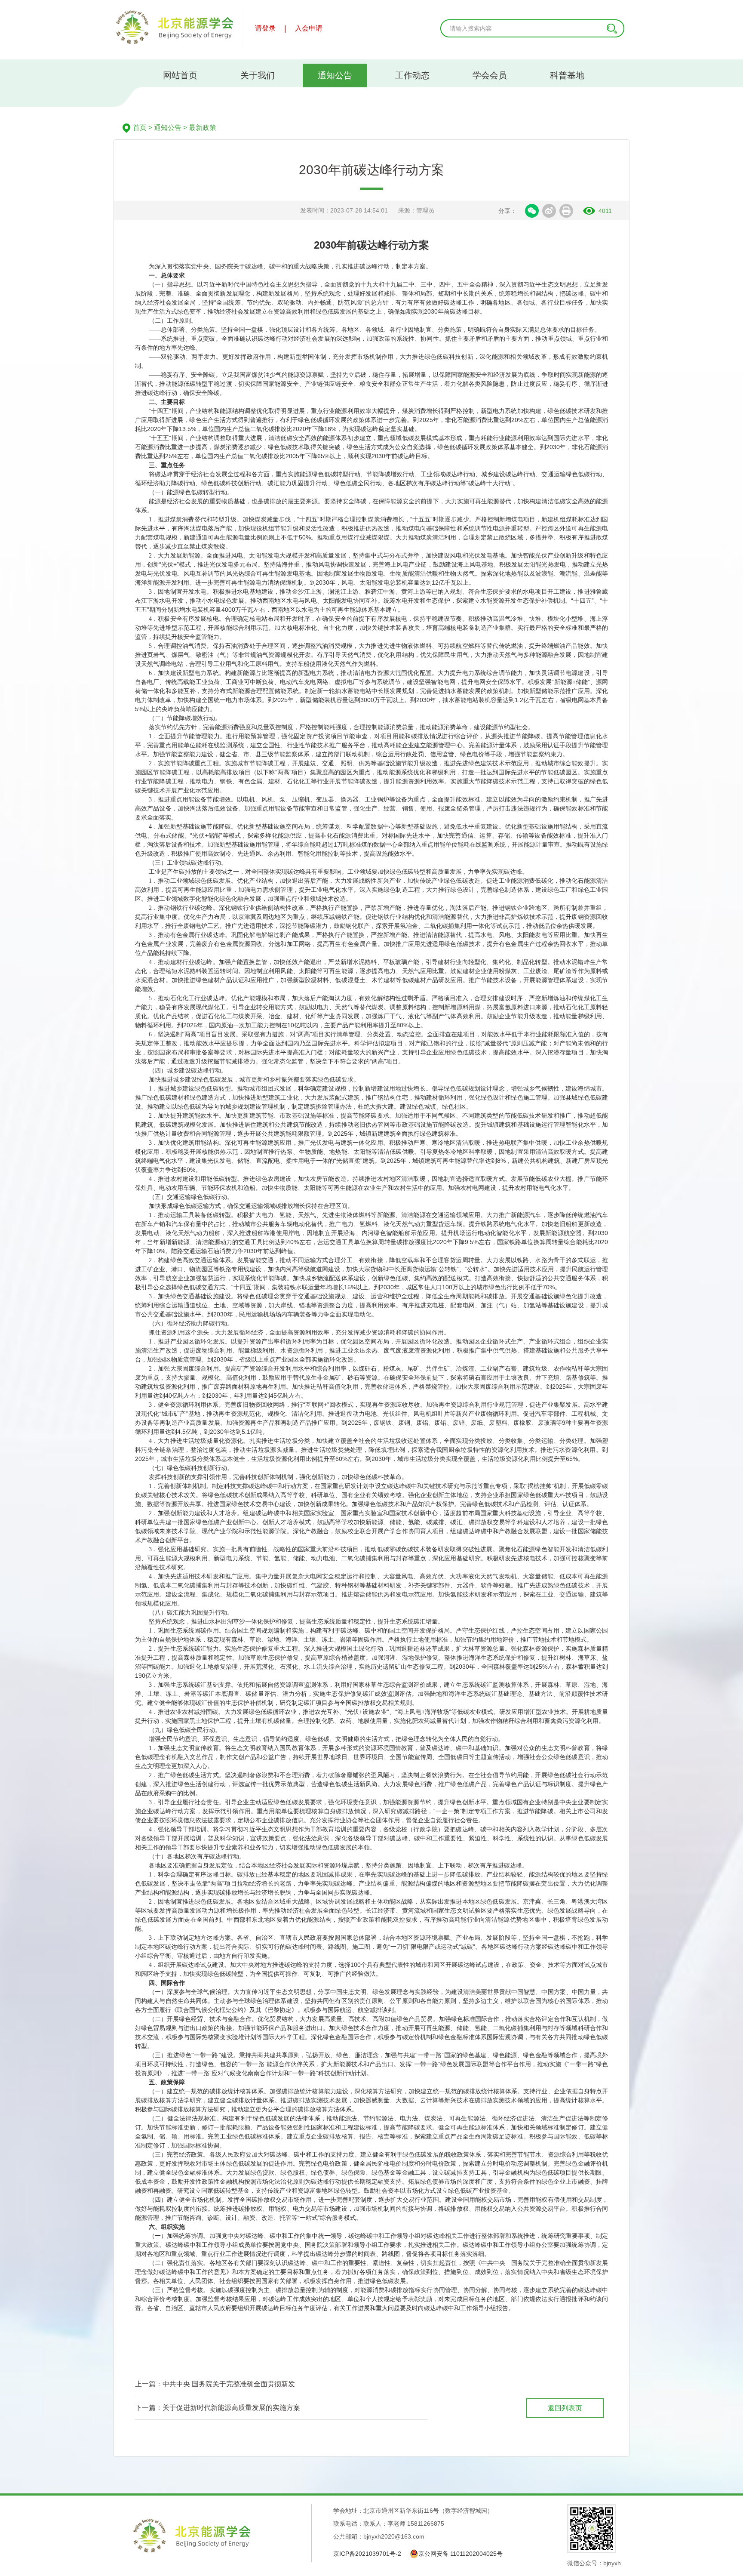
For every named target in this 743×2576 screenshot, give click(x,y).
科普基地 (567, 75)
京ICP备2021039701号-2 (367, 2554)
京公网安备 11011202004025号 (461, 2554)
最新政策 (203, 128)
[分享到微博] (549, 211)
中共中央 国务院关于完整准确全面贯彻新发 (229, 2384)
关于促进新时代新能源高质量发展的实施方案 (231, 2408)
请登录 (265, 28)
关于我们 (258, 75)
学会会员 (490, 75)
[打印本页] (566, 211)
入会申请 (309, 28)
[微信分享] (532, 211)
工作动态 (412, 75)
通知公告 (335, 75)
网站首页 (180, 75)
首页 (140, 128)
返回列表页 (565, 2408)
